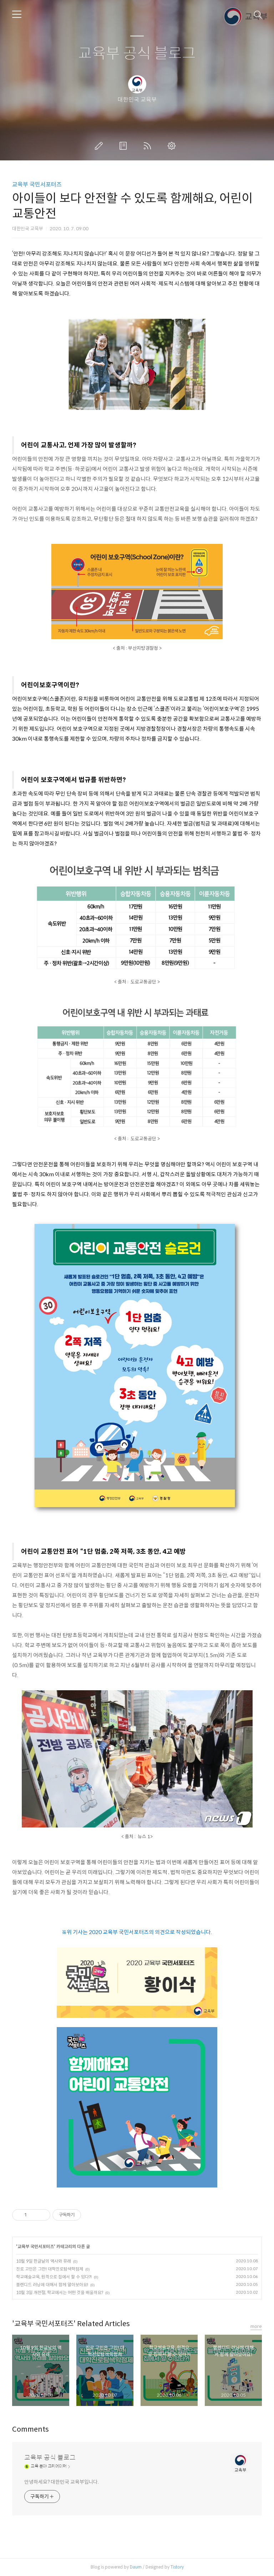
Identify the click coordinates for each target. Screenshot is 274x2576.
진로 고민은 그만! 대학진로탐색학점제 (50, 2269)
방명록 (125, 146)
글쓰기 (100, 146)
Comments (31, 2429)
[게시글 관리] (42, 2215)
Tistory (177, 2567)
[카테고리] (17, 14)
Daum (136, 2567)
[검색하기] (258, 14)
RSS (149, 146)
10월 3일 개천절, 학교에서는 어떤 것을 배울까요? (60, 2292)
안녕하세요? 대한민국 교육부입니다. (62, 2482)
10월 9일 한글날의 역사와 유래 (44, 2261)
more (256, 2326)
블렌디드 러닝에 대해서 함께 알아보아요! (52, 2285)
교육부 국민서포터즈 (37, 184)
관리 (173, 146)
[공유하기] (33, 2215)
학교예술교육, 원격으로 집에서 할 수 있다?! (54, 2277)
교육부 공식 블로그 (137, 54)
